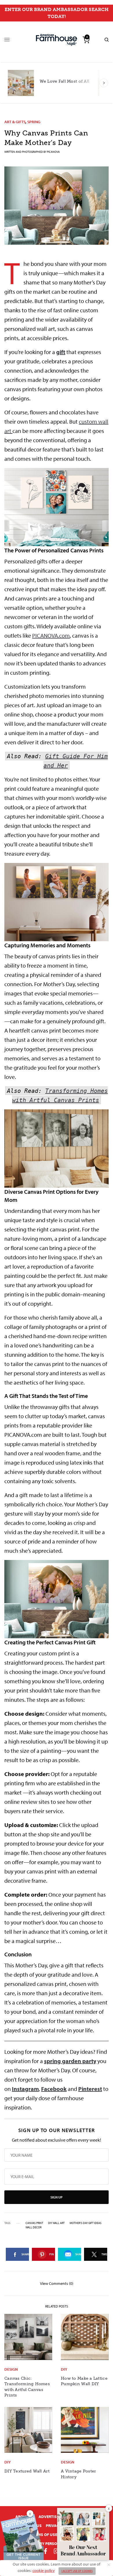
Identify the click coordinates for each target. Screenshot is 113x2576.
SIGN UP (57, 2197)
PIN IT (60, 507)
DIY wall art (56, 2223)
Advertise (49, 2517)
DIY (64, 2369)
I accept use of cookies (77, 2571)
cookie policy (44, 2570)
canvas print (34, 2223)
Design (11, 2369)
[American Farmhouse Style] (57, 40)
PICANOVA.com (51, 635)
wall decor (33, 2227)
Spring (34, 122)
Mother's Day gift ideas (85, 2223)
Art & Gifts (15, 122)
